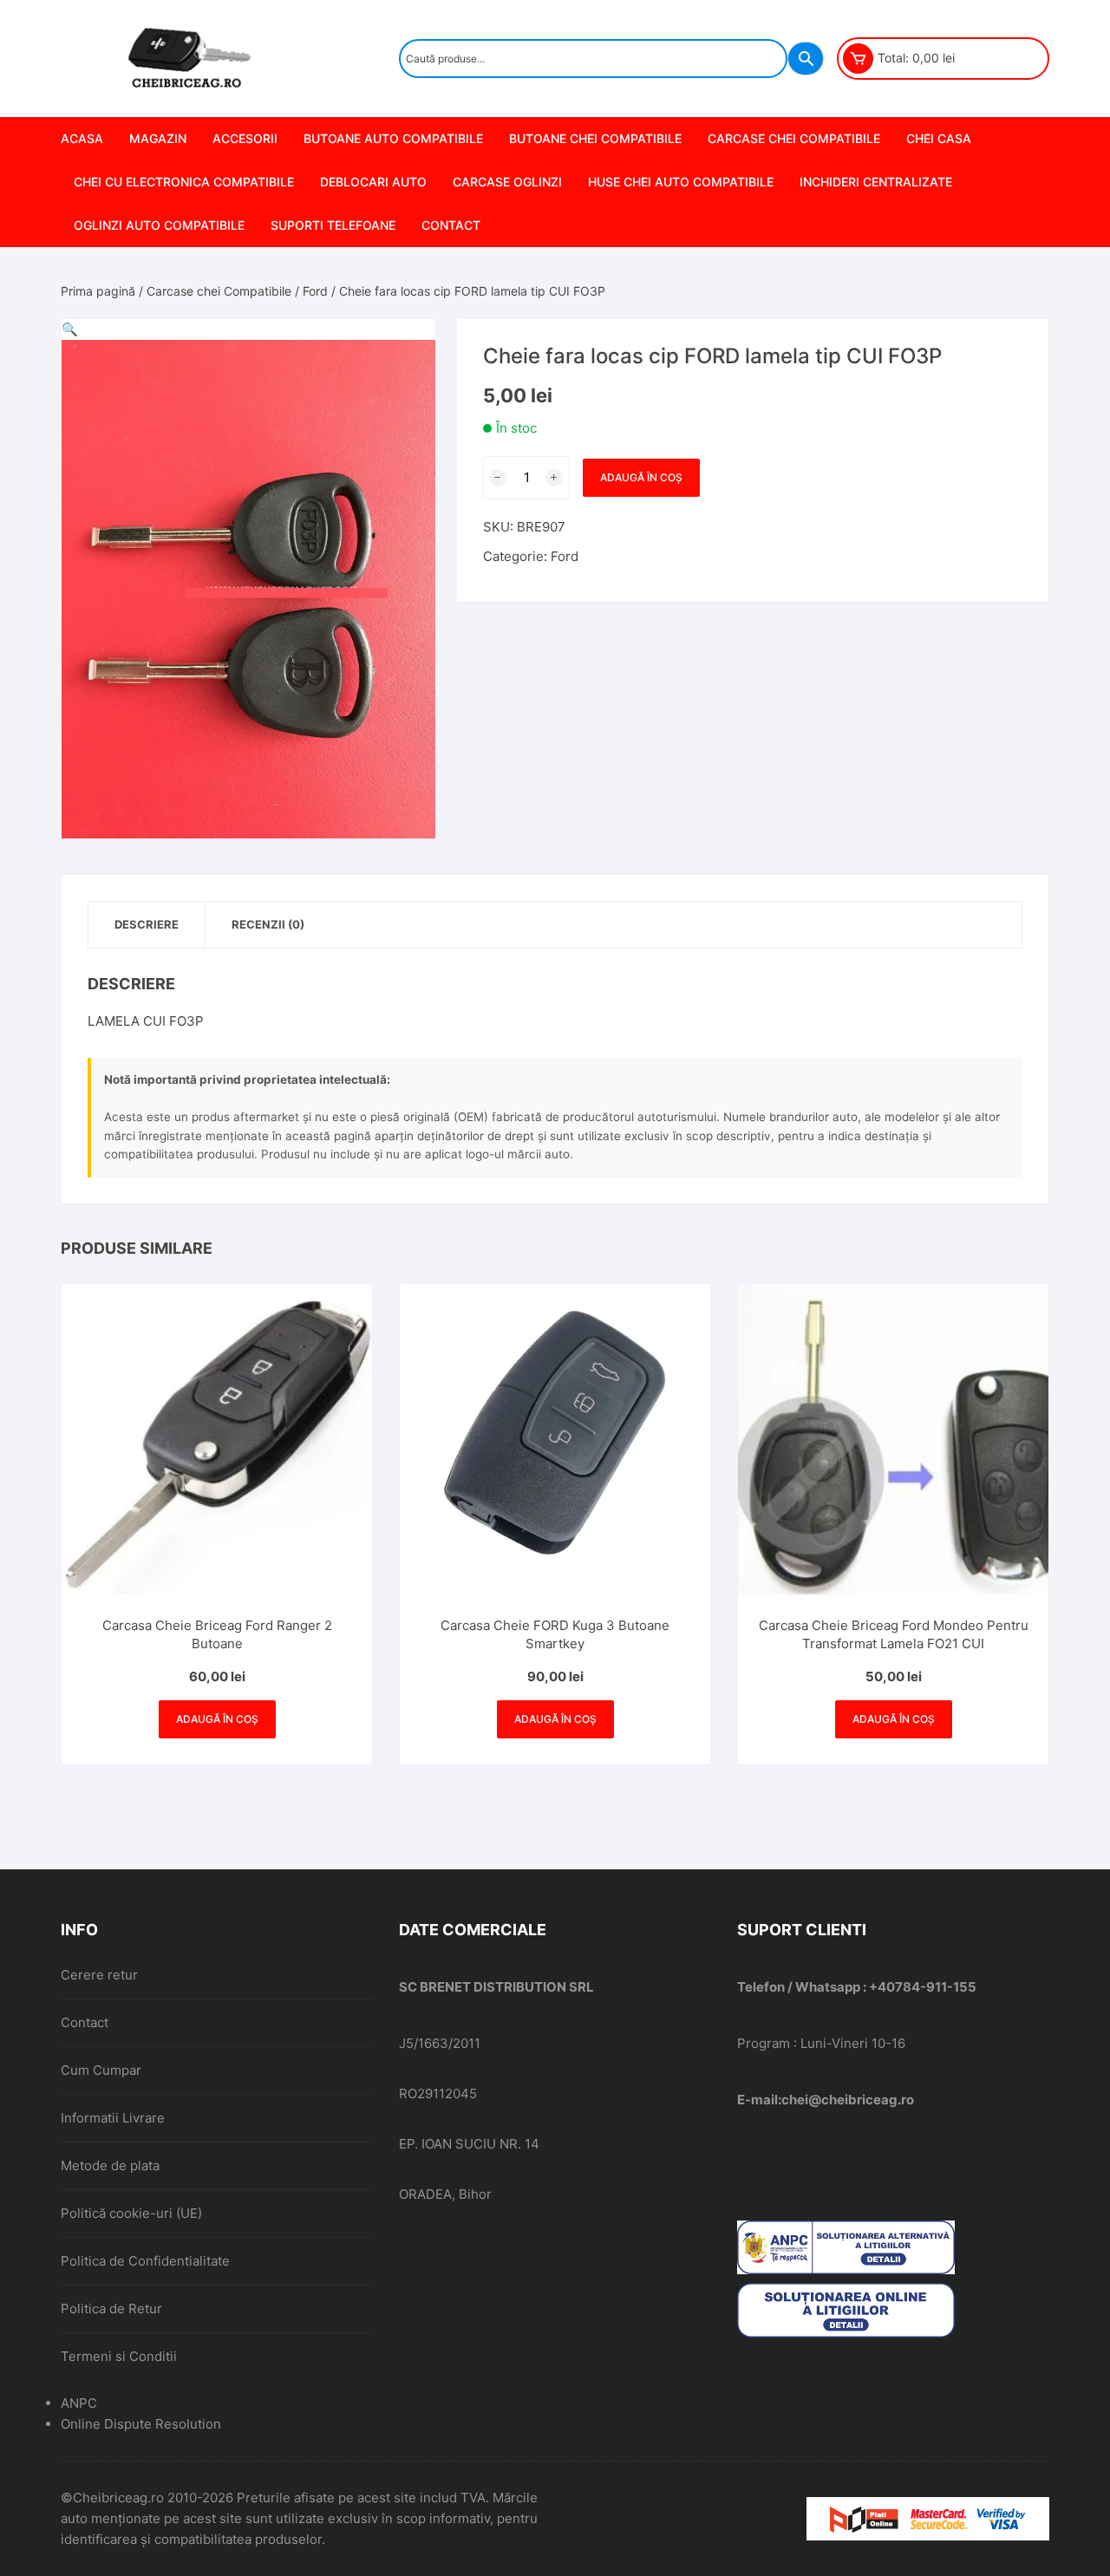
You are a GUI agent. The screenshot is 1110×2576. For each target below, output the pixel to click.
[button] (70, 329)
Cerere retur (99, 1975)
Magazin (158, 138)
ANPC (79, 2403)
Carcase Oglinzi (507, 182)
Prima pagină (98, 291)
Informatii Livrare (113, 2118)
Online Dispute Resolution (141, 2424)
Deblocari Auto (373, 182)
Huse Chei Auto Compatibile (681, 182)
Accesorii (245, 138)
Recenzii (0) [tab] (268, 924)
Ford (315, 291)
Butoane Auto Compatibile (393, 138)
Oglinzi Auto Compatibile (159, 225)
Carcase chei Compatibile (794, 138)
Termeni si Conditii (119, 2356)
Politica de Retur (111, 2309)
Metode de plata (110, 2165)
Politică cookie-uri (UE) (131, 2213)
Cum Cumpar (101, 2070)
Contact (451, 225)
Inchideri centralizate (876, 182)
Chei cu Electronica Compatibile (184, 182)
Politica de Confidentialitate (145, 2261)
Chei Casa (939, 138)
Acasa (82, 138)
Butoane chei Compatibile (595, 138)
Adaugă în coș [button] (217, 1719)
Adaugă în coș (641, 477)
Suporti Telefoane (333, 225)
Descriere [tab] (147, 924)
